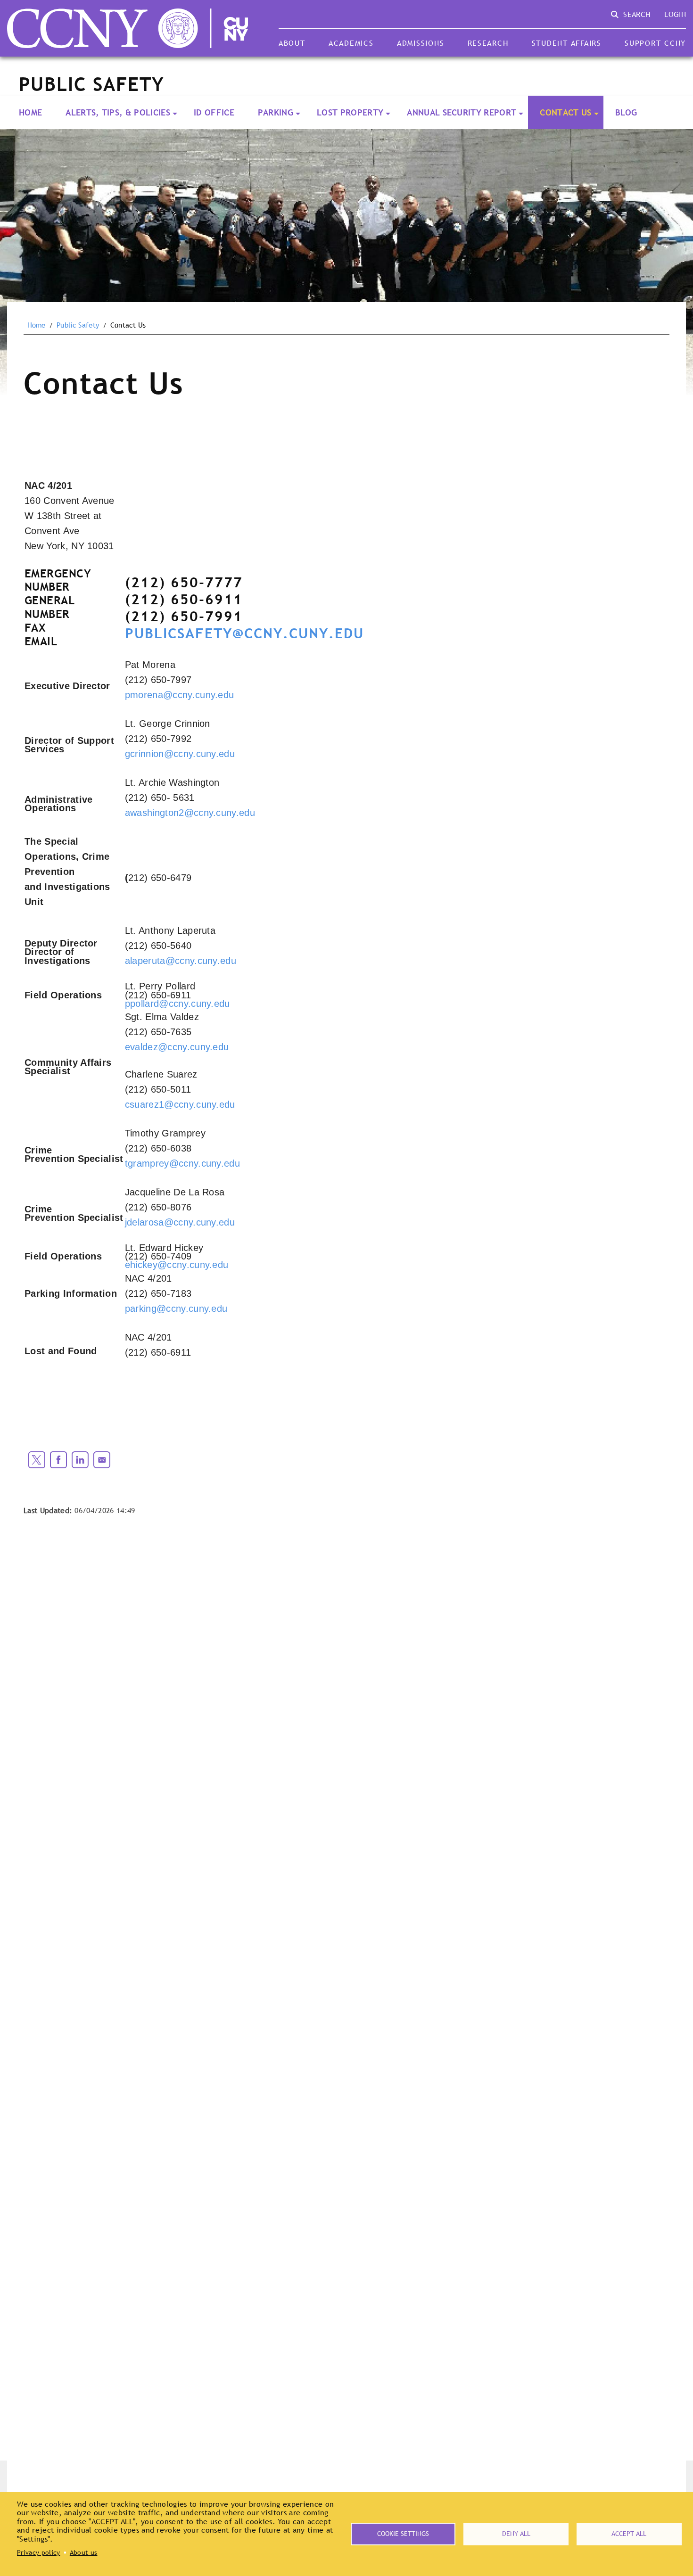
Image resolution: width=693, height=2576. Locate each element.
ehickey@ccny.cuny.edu (177, 1265)
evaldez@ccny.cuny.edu (177, 1047)
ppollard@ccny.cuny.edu (177, 1004)
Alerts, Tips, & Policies (118, 112)
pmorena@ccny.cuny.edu (180, 695)
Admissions (421, 43)
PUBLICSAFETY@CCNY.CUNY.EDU (244, 633)
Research (488, 43)
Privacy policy (38, 2552)
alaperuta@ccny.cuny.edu (181, 961)
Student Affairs (567, 43)
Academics (351, 43)
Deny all (516, 2534)
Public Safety (78, 325)
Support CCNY (655, 43)
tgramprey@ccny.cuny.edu (182, 1163)
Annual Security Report (462, 112)
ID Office (214, 112)
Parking (276, 112)
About (292, 43)
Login (675, 14)
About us (84, 2552)
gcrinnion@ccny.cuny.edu (180, 754)
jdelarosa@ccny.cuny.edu (180, 1222)
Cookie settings (403, 2534)
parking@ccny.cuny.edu (176, 1309)
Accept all (629, 2534)
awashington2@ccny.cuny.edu (190, 813)
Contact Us (565, 112)
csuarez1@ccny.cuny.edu (180, 1104)
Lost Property (350, 112)
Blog (626, 112)
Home (30, 112)
